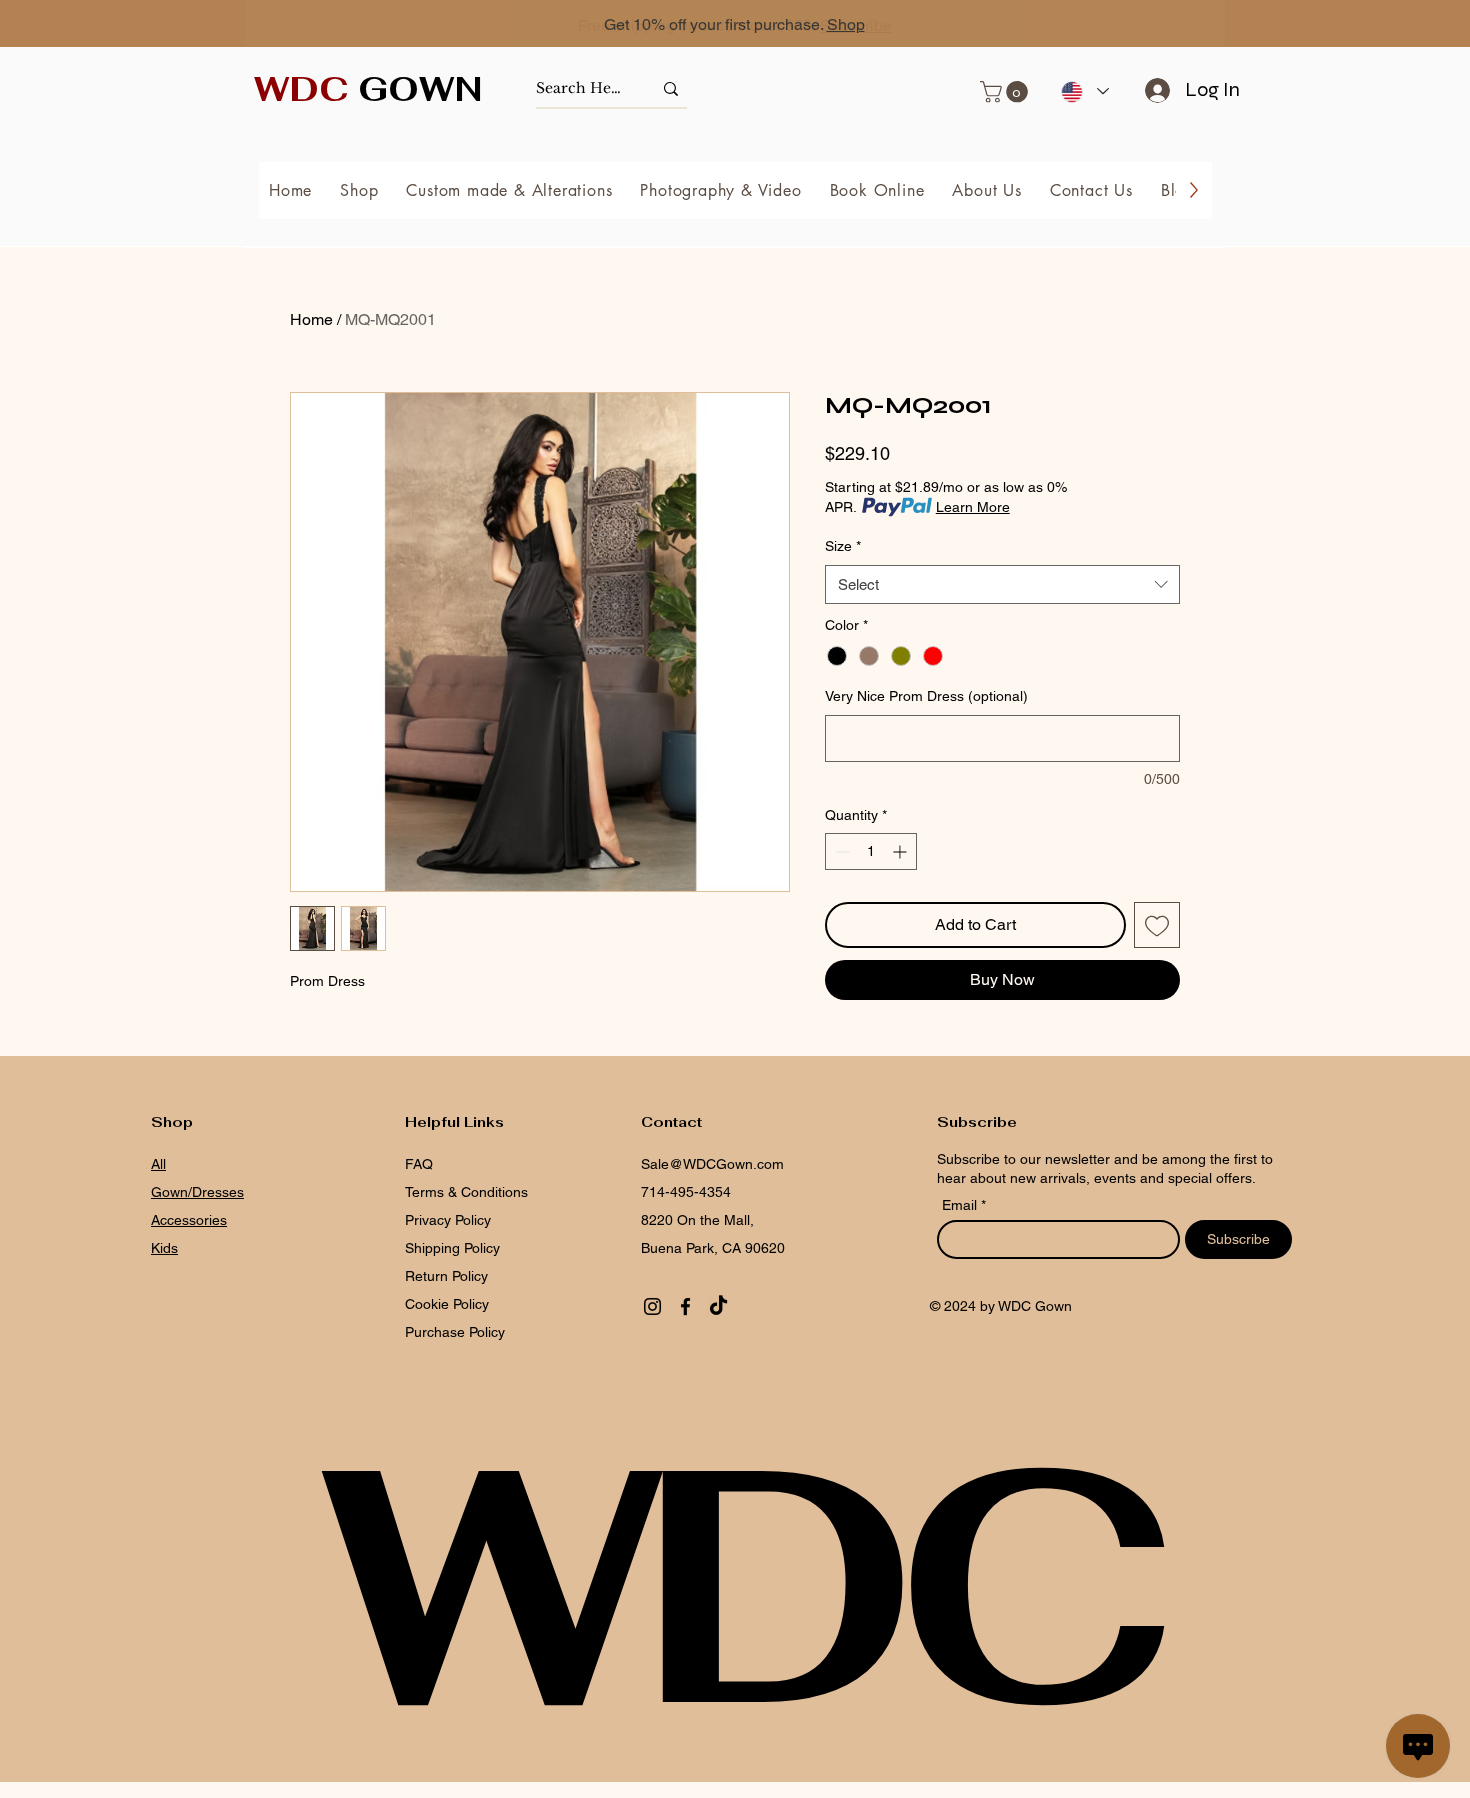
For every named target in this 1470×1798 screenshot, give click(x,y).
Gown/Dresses (197, 1192)
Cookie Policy (447, 1304)
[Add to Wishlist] (1157, 925)
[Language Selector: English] (1084, 91)
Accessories (189, 1220)
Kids (164, 1248)
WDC (735, 1583)
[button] (1006, 92)
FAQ (419, 1164)
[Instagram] (652, 1306)
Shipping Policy (452, 1248)
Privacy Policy (448, 1220)
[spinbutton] (871, 851)
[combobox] (1002, 584)
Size (843, 546)
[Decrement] (840, 851)
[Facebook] (685, 1306)
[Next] (1365, 25)
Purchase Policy (457, 1332)
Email (961, 1205)
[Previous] (105, 25)
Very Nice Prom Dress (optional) (926, 696)
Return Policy (446, 1276)
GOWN (368, 89)
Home (311, 319)
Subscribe (856, 25)
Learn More (973, 507)
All (158, 1164)
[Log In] (1150, 90)
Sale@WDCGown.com (712, 1164)
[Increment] (901, 851)
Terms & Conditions (466, 1192)
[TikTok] (718, 1306)
